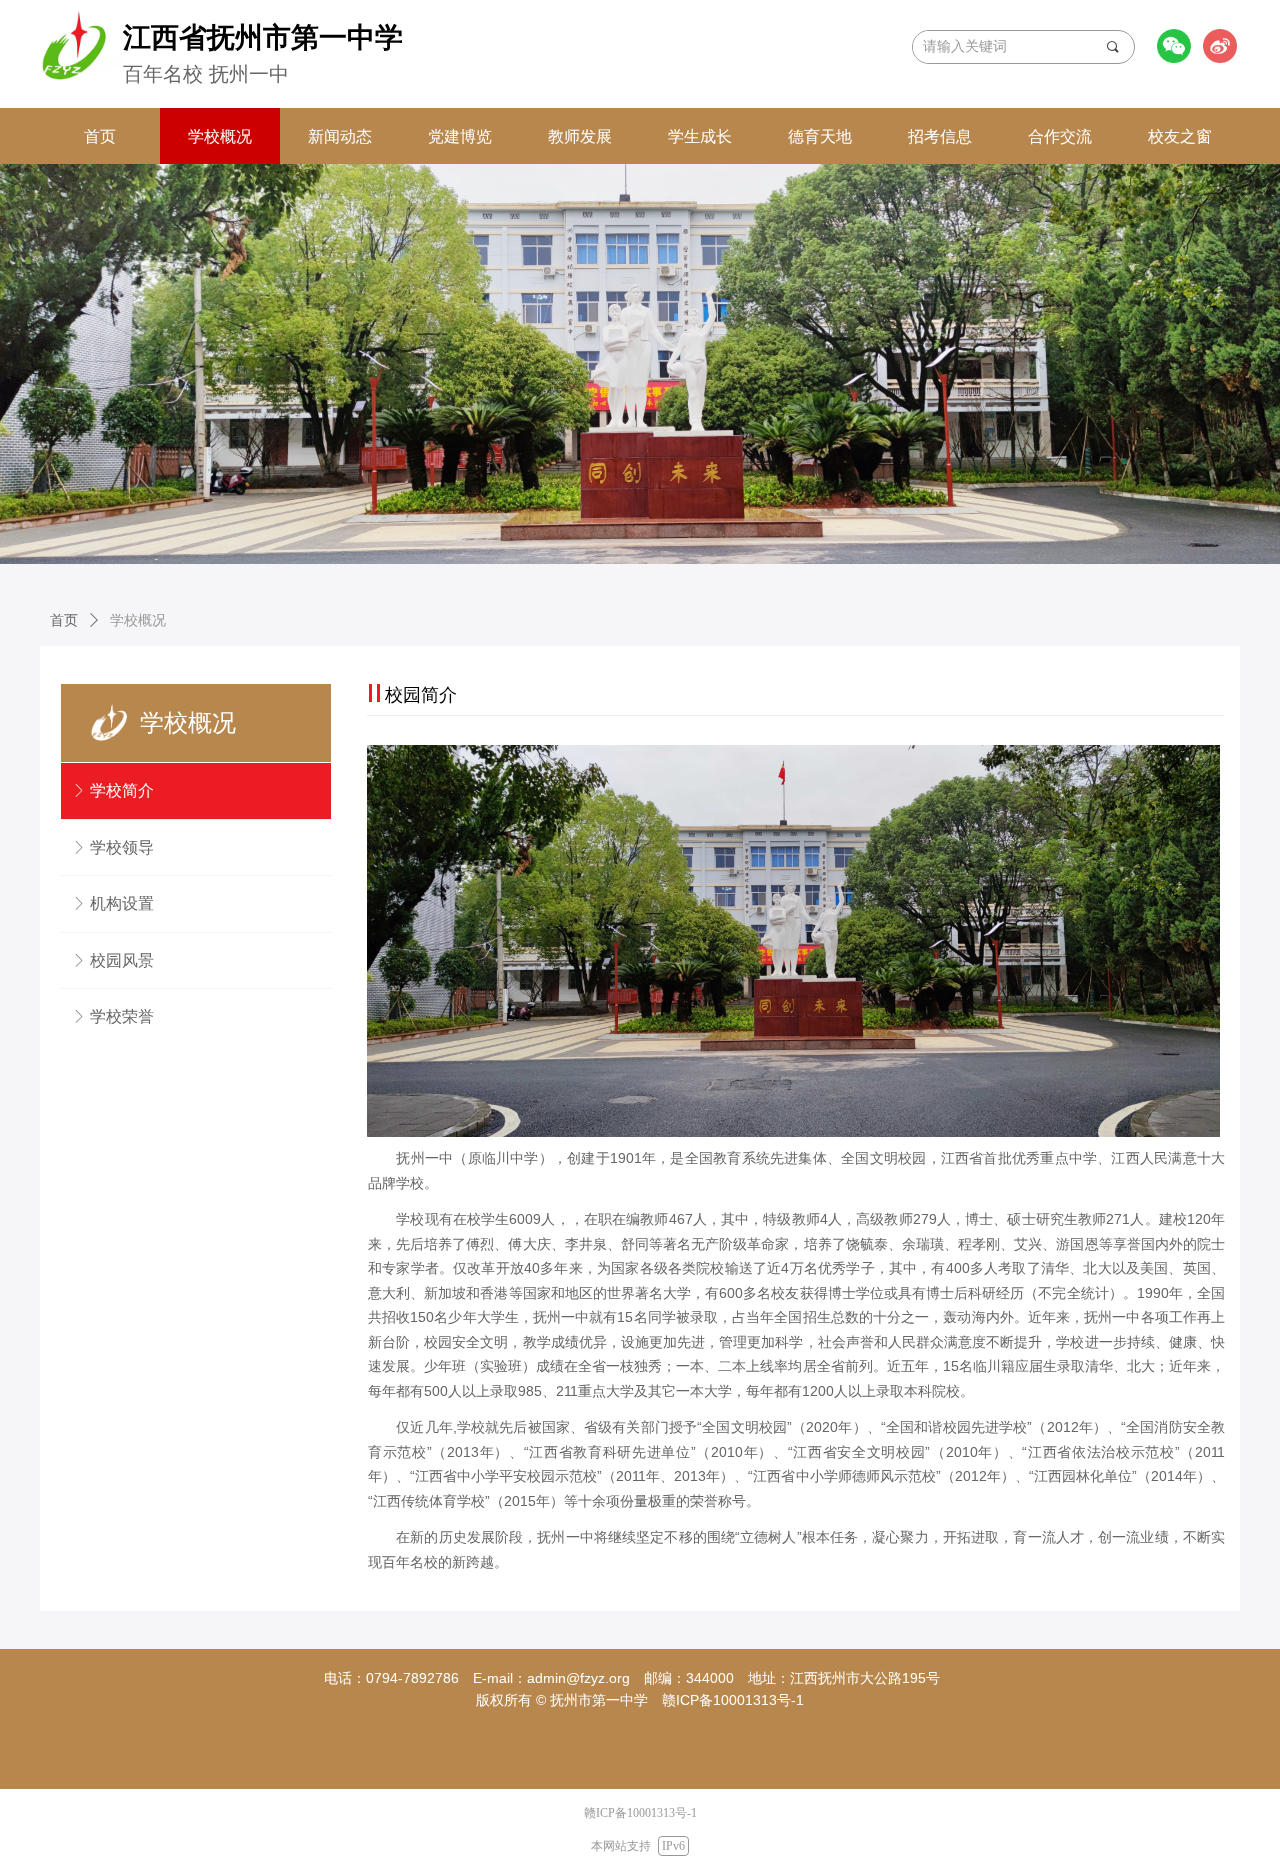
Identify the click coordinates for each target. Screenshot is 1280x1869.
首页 (64, 620)
